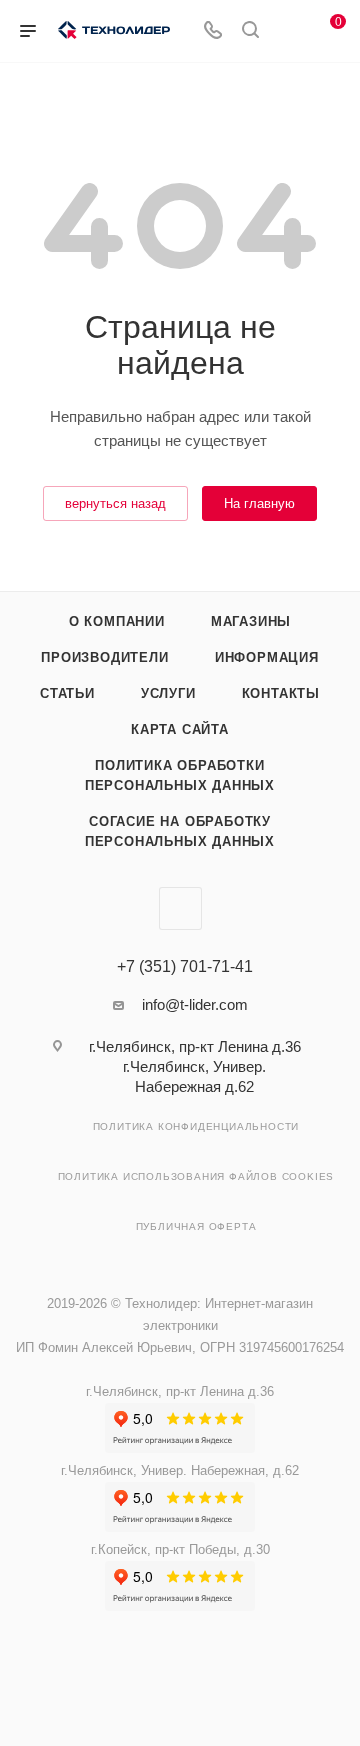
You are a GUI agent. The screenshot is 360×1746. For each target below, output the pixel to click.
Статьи (67, 693)
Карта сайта (180, 729)
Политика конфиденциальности (196, 1126)
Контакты (281, 693)
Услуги (168, 693)
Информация (267, 657)
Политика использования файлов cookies (196, 1176)
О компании (117, 621)
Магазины (251, 621)
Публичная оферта (196, 1226)
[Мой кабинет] (288, 31)
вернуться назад (115, 503)
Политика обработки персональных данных (180, 775)
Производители (104, 657)
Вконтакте (180, 908)
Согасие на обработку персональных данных (180, 831)
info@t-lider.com (195, 1004)
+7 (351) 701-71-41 (185, 967)
